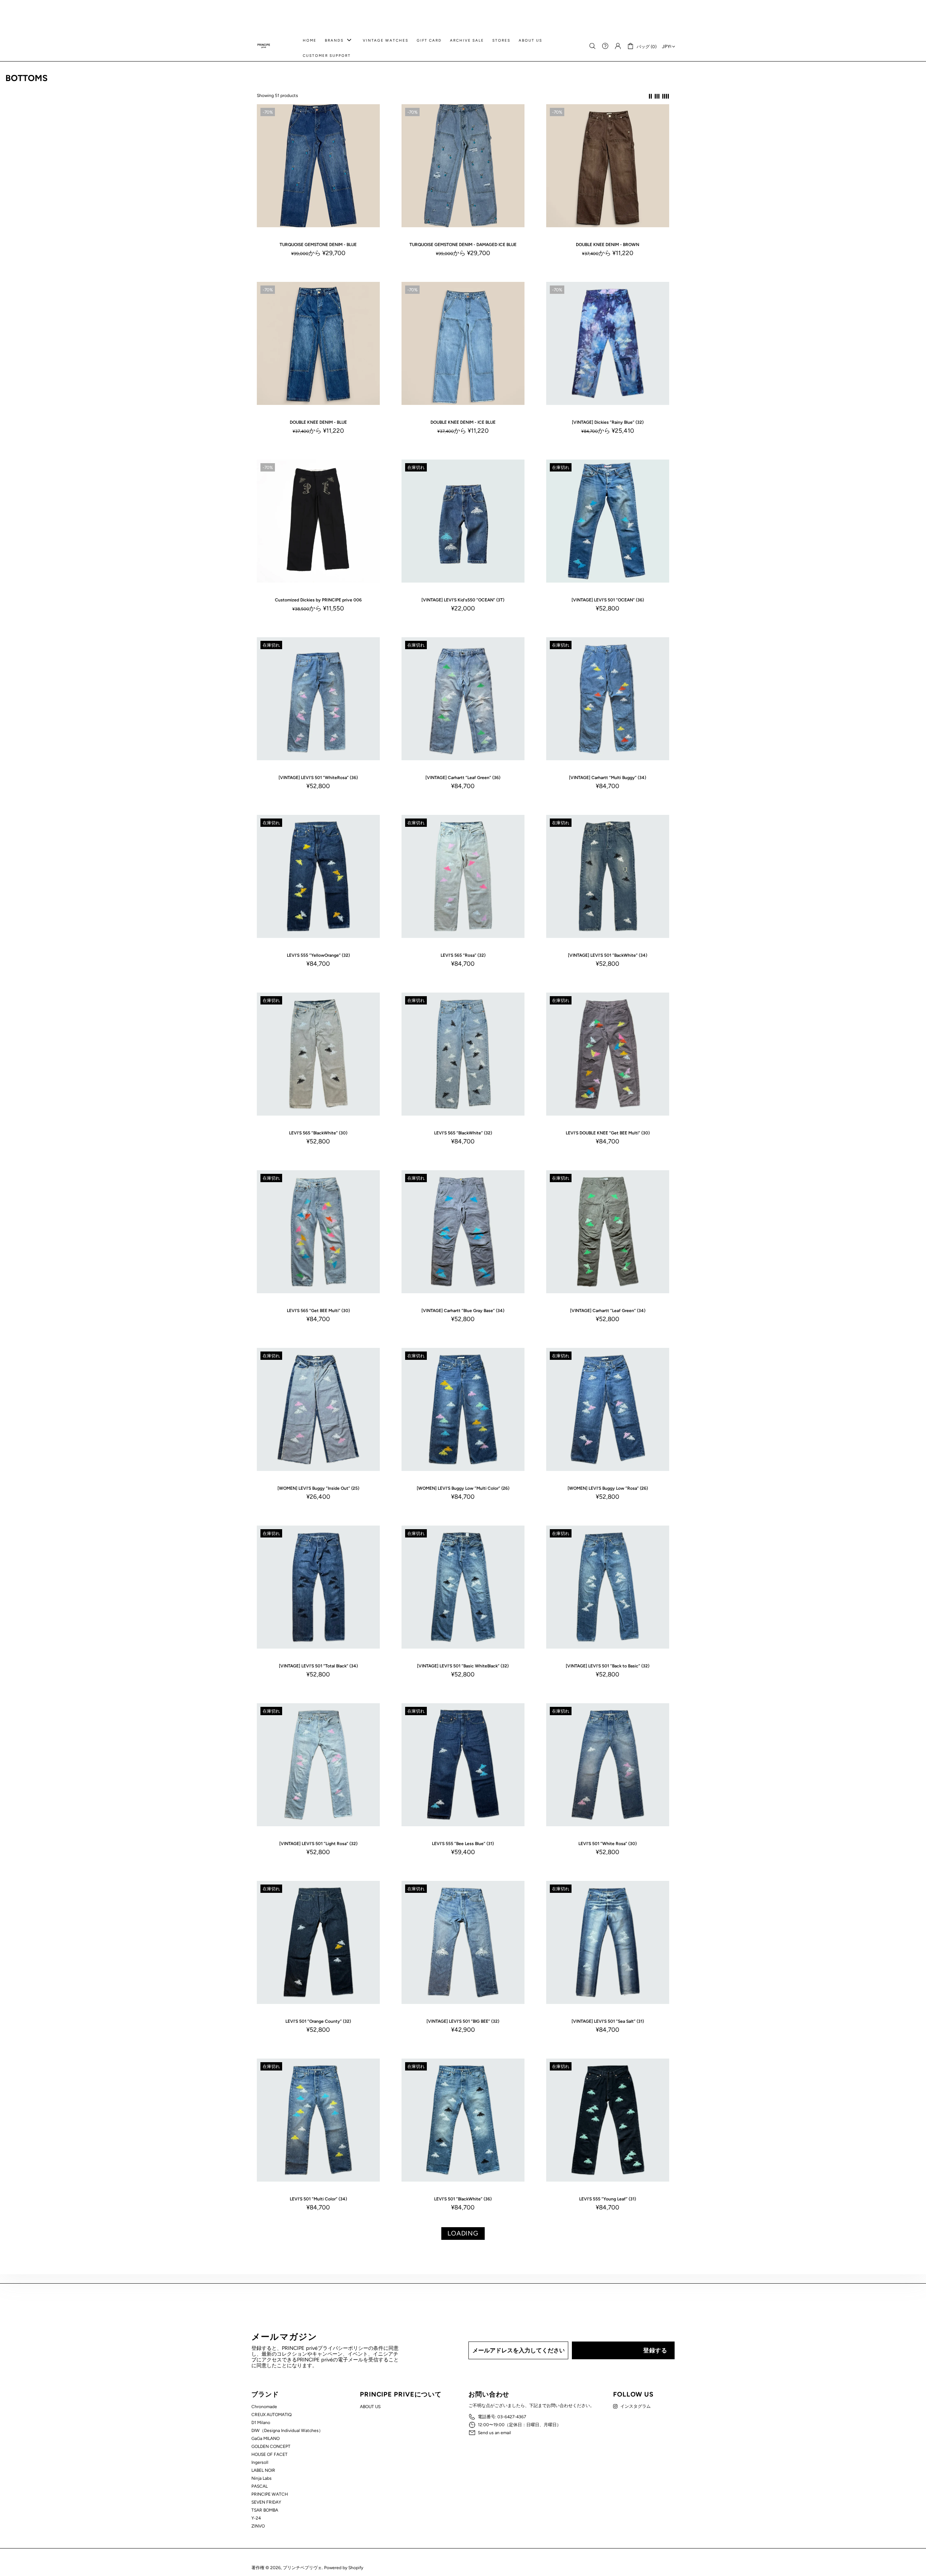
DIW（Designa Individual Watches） (287, 2431)
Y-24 (256, 2518)
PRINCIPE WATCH (270, 2494)
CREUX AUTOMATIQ (271, 2415)
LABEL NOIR (263, 2470)
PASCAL (260, 2486)
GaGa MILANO (266, 2438)
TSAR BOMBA (265, 2510)
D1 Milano (261, 2423)
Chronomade (264, 2407)
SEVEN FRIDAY (266, 2502)
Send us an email (494, 2433)
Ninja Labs (262, 2478)
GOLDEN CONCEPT (271, 2446)
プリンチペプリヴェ (264, 46)
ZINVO (258, 2526)
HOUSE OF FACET (269, 2454)
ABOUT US (370, 2407)
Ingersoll (260, 2462)
